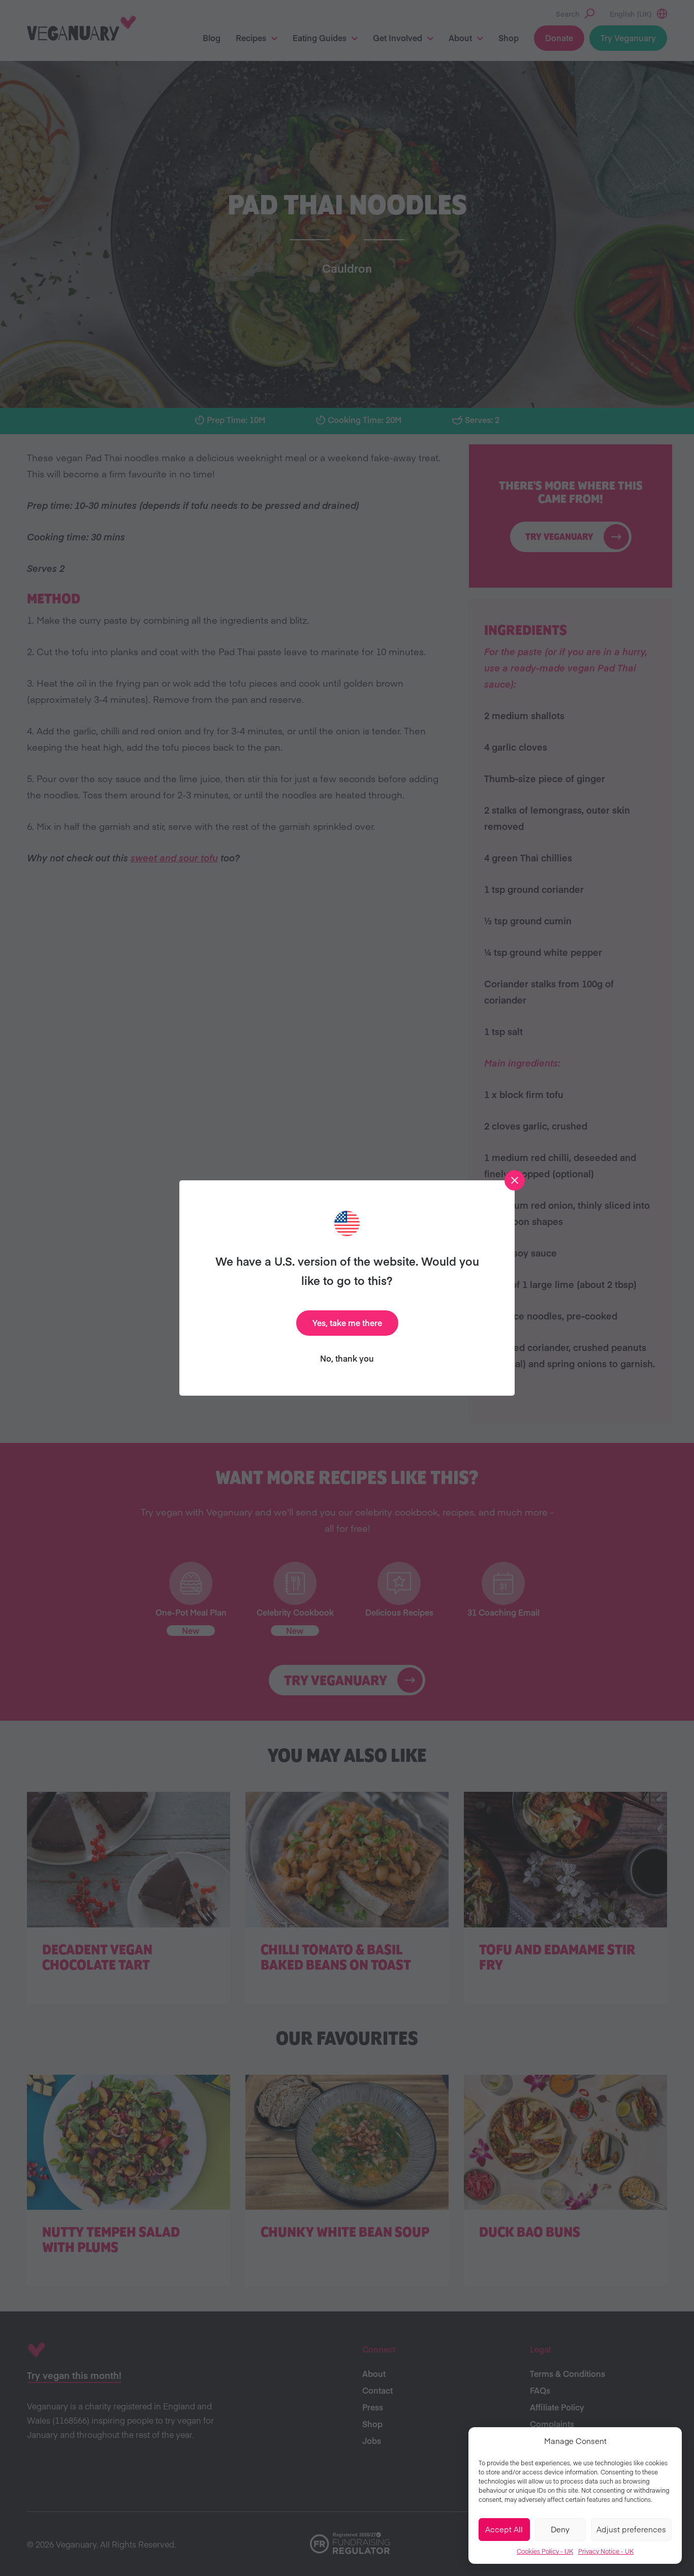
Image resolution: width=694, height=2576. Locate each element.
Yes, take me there (347, 1323)
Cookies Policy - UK (545, 2551)
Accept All (504, 2529)
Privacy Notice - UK (606, 2551)
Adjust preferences (631, 2529)
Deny (560, 2529)
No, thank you (347, 1358)
